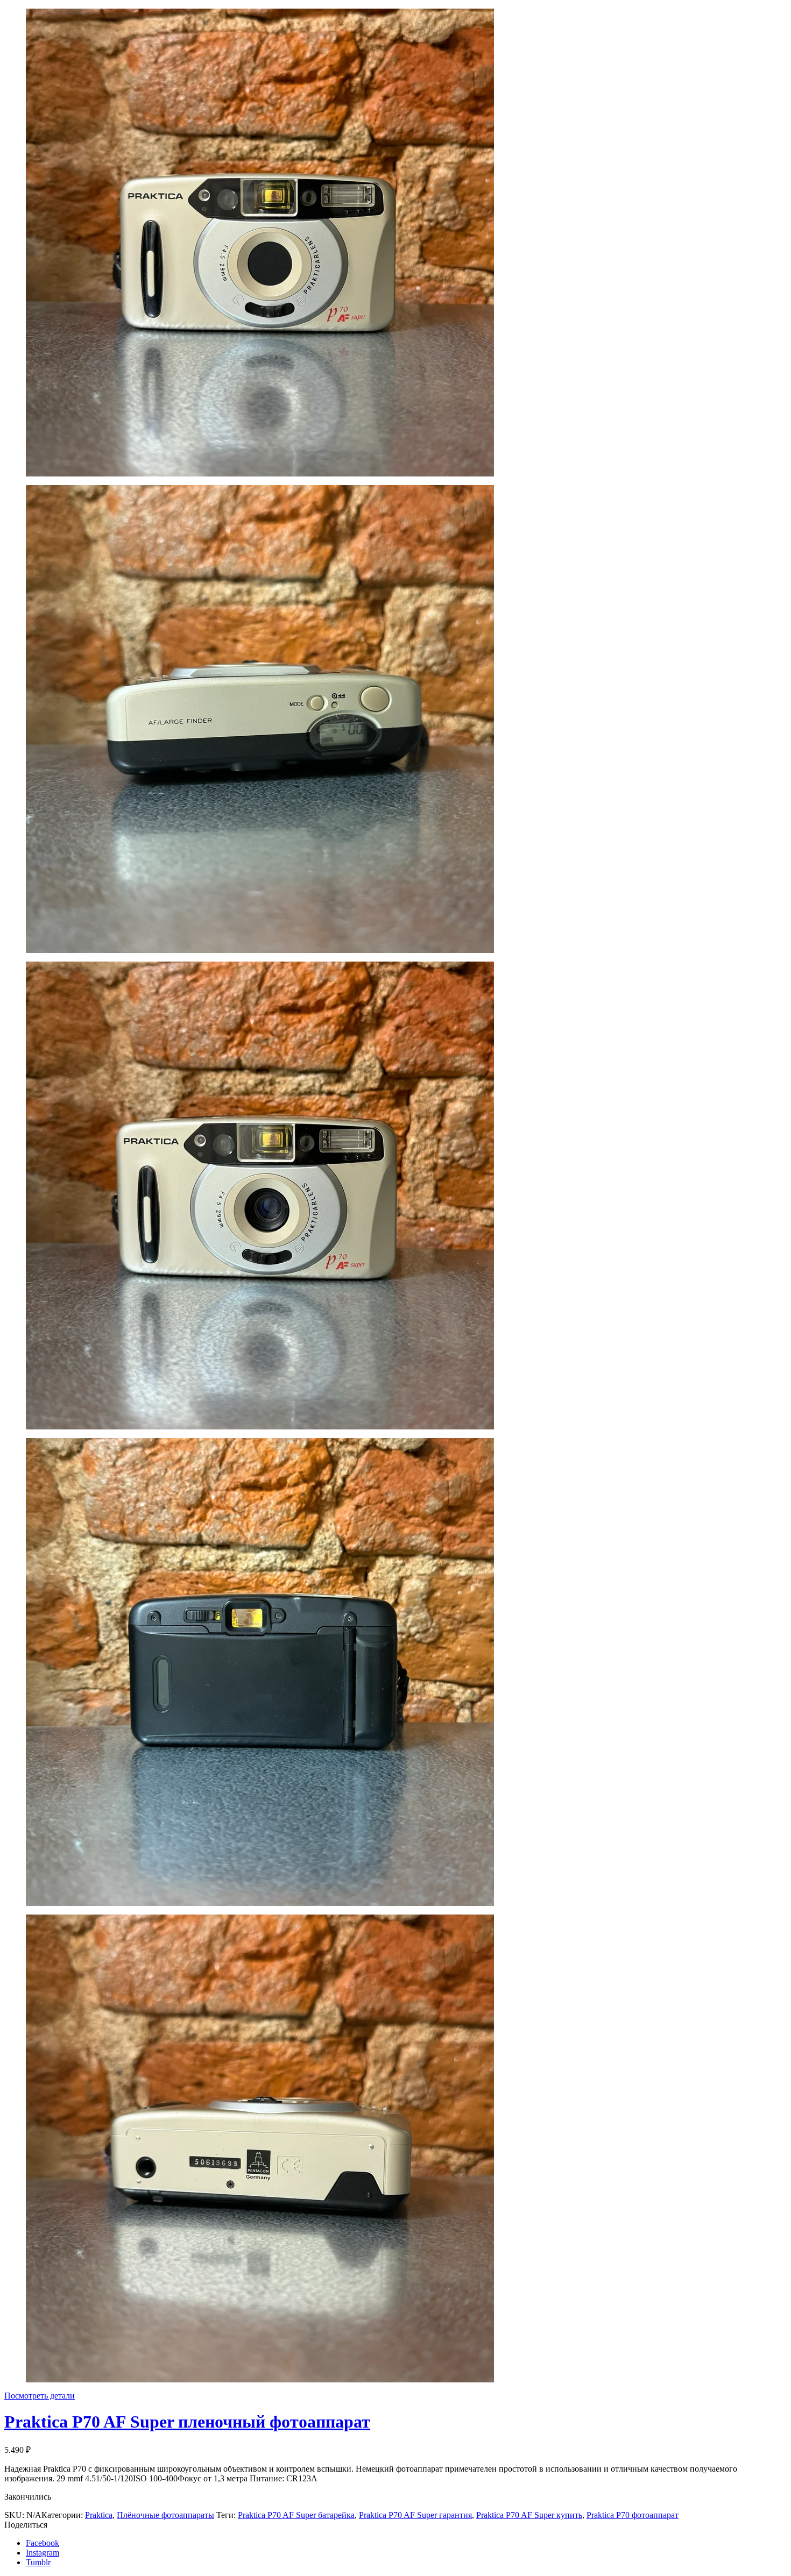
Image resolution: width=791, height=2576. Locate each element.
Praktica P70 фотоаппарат (633, 2515)
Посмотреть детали (40, 2396)
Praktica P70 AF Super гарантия (415, 2515)
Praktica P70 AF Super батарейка (296, 2515)
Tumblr (38, 2562)
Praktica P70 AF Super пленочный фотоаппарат (187, 2422)
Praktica (99, 2515)
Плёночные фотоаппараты (165, 2515)
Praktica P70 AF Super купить (529, 2515)
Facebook (43, 2543)
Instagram (43, 2553)
